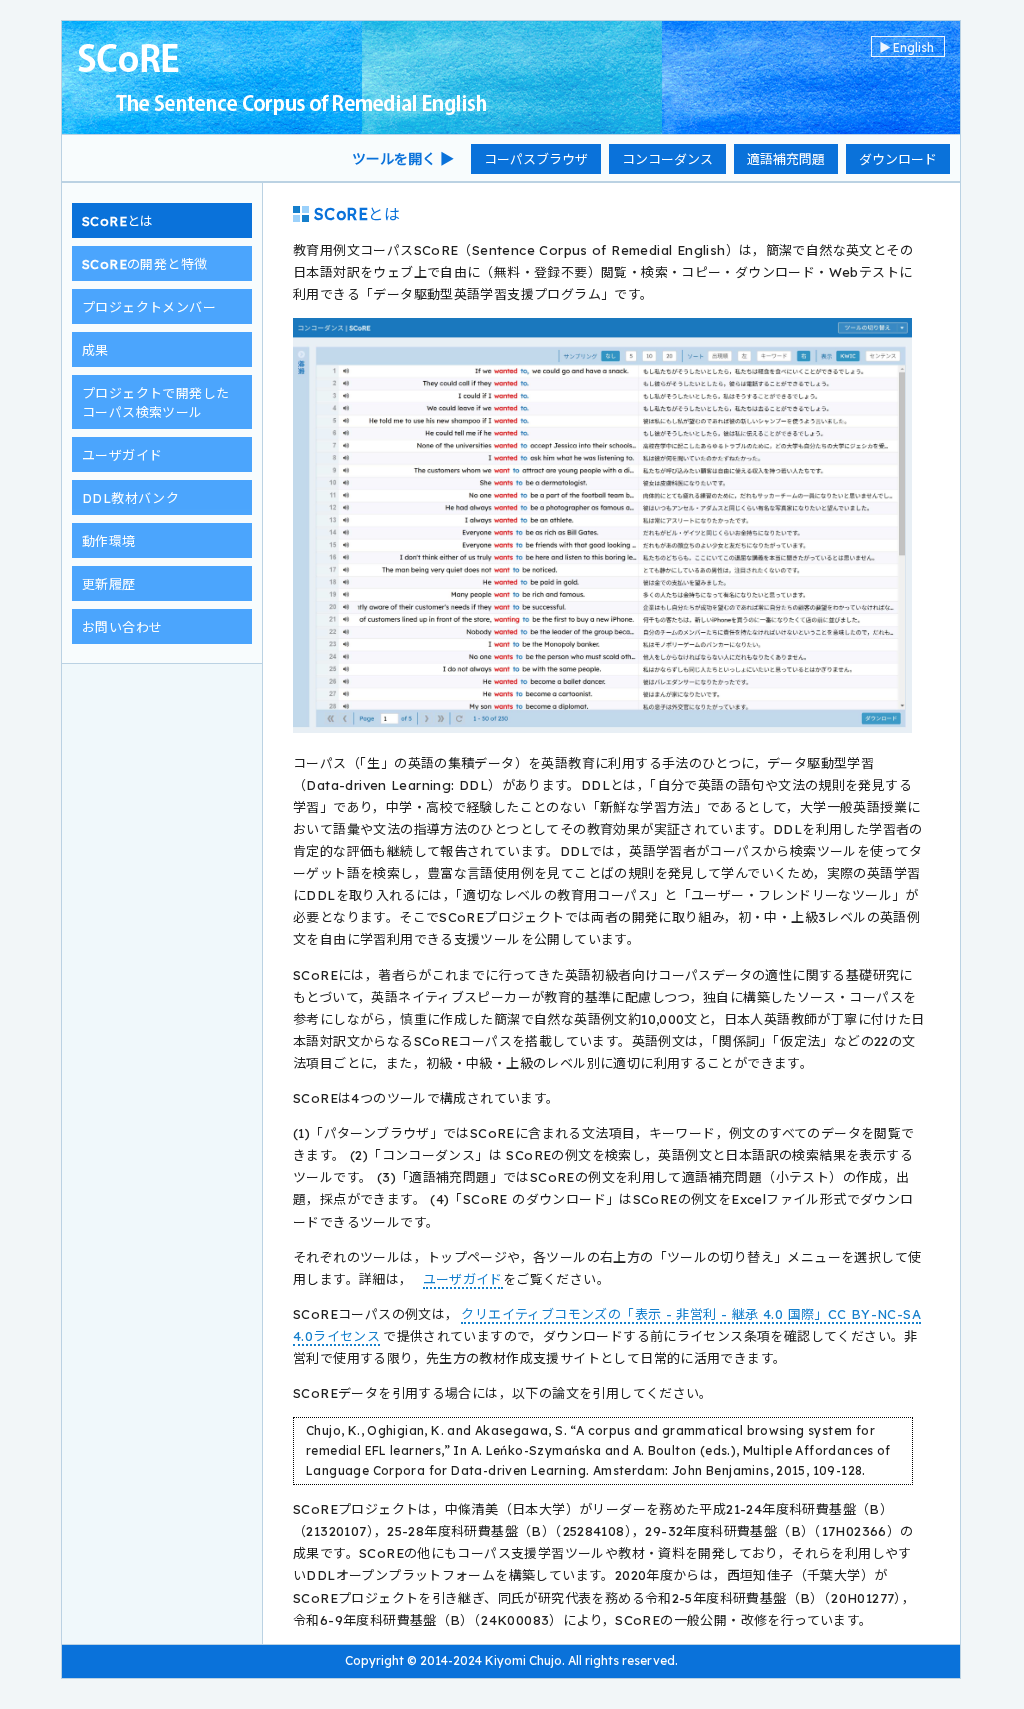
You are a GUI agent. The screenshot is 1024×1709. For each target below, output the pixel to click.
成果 (95, 350)
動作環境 (109, 541)
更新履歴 (109, 584)
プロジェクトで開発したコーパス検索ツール (155, 402)
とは (118, 221)
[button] (536, 159)
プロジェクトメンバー (149, 307)
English (906, 47)
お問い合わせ (122, 627)
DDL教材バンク (130, 498)
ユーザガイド (122, 455)
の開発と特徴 (144, 264)
